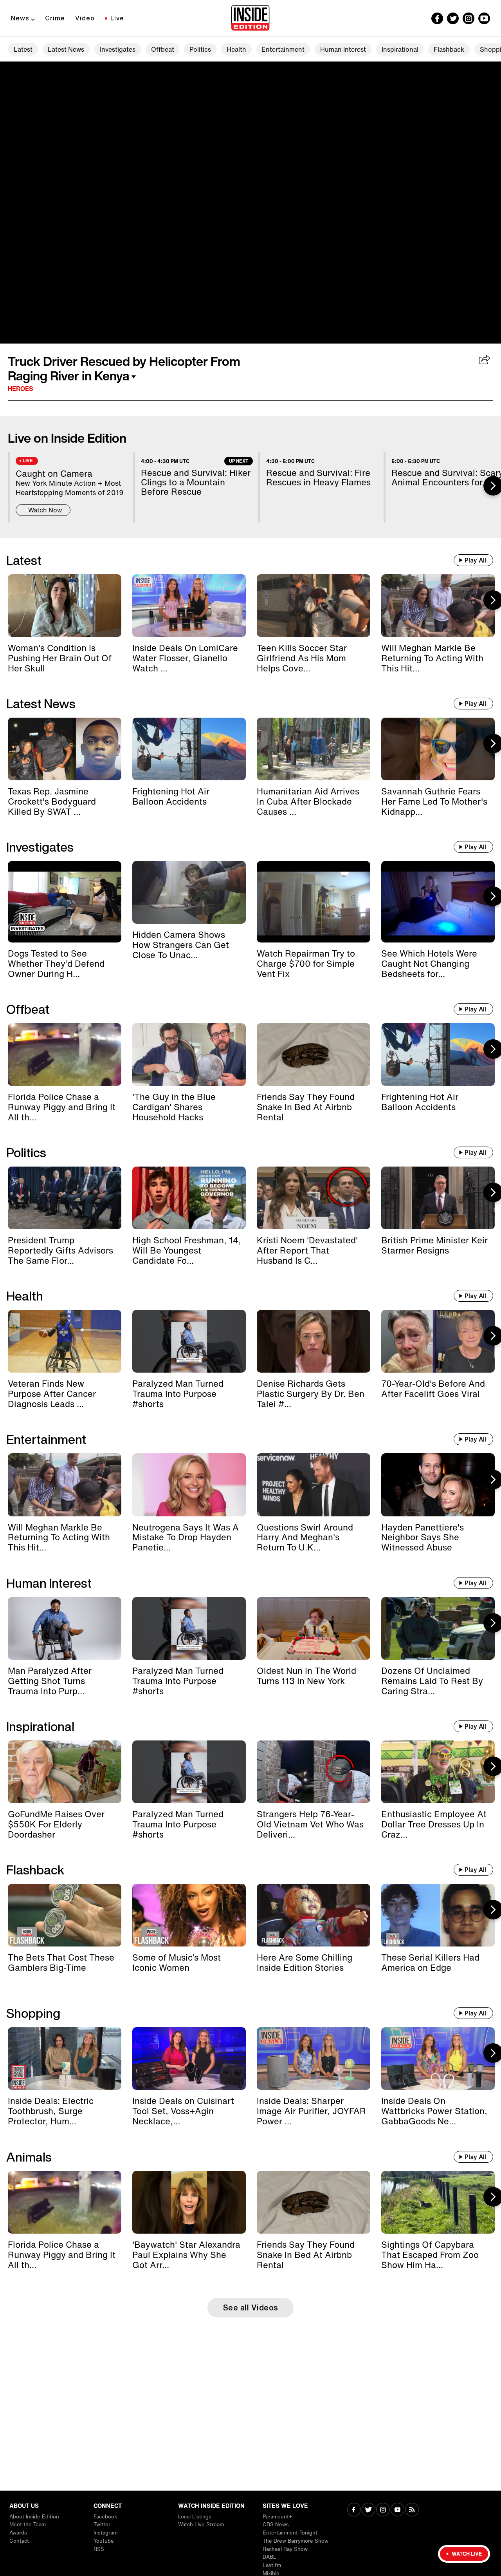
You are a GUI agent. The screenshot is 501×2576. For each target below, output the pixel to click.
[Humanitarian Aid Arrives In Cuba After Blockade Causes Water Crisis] (314, 749)
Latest (23, 49)
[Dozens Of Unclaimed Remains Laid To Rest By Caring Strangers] (438, 1628)
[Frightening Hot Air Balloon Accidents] (189, 749)
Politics (200, 49)
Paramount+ (277, 2517)
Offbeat (163, 49)
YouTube (104, 2541)
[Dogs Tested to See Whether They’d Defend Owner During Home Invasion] (65, 902)
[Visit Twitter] (369, 2510)
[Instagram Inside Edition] (469, 18)
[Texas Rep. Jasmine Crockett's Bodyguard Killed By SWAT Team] (65, 749)
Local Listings (195, 2517)
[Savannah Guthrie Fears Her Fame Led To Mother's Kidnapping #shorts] (438, 749)
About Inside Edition (34, 2517)
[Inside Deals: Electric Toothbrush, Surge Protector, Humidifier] (65, 2059)
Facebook (105, 2517)
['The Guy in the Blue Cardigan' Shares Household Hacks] (189, 1055)
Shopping (33, 2013)
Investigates (118, 49)
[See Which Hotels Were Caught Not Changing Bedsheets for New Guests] (438, 902)
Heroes (21, 389)
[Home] (250, 18)
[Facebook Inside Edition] (437, 18)
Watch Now (45, 510)
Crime (55, 18)
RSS (99, 2549)
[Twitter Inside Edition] (453, 18)
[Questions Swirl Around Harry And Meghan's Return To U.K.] (314, 1485)
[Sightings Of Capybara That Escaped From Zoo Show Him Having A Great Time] (438, 2202)
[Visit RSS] (412, 2510)
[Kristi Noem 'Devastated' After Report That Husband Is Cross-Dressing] (314, 1198)
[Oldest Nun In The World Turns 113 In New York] (314, 1628)
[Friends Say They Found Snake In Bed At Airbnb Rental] (314, 1055)
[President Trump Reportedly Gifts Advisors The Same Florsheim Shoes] (65, 1198)
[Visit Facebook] (354, 2510)
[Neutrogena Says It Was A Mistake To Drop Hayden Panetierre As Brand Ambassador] (189, 1485)
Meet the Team (28, 2524)
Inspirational (400, 49)
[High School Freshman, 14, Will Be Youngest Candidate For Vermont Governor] (189, 1198)
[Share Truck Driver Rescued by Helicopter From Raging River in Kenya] (485, 360)
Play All (475, 560)
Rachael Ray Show (285, 2549)
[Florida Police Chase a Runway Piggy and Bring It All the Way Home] (65, 1055)
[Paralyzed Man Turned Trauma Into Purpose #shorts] (189, 1341)
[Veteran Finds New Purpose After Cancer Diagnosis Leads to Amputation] (65, 1341)
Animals (29, 2157)
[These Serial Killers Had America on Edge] (438, 1915)
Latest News (66, 49)
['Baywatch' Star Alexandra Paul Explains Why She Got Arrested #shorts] (189, 2202)
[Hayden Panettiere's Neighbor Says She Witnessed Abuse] (438, 1485)
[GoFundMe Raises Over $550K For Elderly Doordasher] (65, 1772)
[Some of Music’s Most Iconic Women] (189, 1915)
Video (85, 18)
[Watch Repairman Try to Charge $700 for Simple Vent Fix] (314, 902)
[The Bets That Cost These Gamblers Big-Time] (65, 1915)
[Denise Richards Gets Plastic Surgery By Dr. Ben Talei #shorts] (314, 1341)
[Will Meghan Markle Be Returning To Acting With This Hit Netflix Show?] (438, 606)
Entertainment (283, 49)
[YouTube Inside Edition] (484, 18)
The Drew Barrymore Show (296, 2541)
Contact (19, 2541)
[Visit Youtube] (397, 2510)
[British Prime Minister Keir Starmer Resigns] (438, 1198)
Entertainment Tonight (290, 2533)
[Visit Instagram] (383, 2510)
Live (117, 18)
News (20, 18)
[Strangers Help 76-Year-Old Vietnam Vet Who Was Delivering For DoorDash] (314, 1772)
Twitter (102, 2524)
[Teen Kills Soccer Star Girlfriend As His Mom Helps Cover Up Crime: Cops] (314, 606)
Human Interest (343, 49)
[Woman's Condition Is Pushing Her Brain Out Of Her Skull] (65, 606)
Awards (18, 2533)
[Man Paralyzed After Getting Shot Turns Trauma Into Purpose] (65, 1628)
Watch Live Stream (201, 2524)
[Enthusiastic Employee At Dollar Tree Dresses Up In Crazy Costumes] (438, 1772)
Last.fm (272, 2565)
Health (236, 49)
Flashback (449, 49)
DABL (269, 2557)
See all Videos (251, 2307)
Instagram (105, 2533)
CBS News (276, 2524)
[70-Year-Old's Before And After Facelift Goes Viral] (438, 1341)
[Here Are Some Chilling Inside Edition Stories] (314, 1915)
